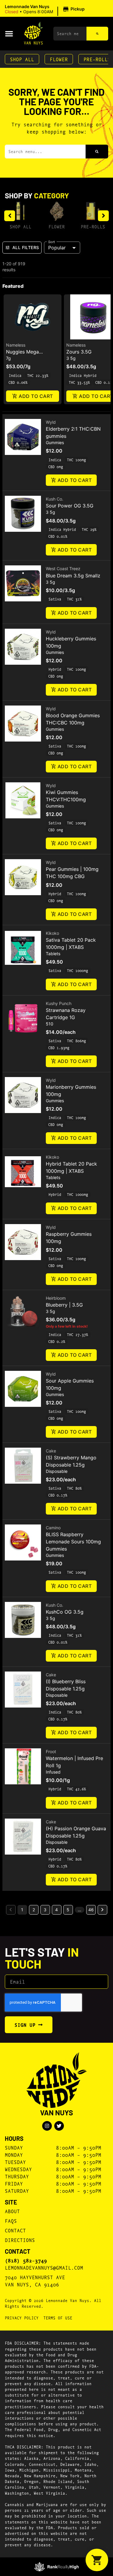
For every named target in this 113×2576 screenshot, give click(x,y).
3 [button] (45, 1910)
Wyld (51, 422)
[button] (46, 9)
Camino (53, 1528)
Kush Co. (55, 499)
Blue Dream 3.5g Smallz (73, 576)
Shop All (22, 59)
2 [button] (34, 1910)
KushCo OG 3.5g (65, 1612)
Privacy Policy (22, 2318)
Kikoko (52, 933)
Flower (59, 59)
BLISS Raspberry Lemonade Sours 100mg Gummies (73, 1542)
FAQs (11, 2221)
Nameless (16, 345)
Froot (51, 1751)
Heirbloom (56, 1298)
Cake (51, 1451)
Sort (52, 242)
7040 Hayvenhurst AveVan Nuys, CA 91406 (35, 2281)
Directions (20, 2240)
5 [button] (68, 1910)
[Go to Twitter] (59, 2126)
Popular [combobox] (57, 248)
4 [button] (56, 1910)
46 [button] (91, 1910)
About (12, 2211)
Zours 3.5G (79, 352)
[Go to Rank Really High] (56, 2567)
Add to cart (36, 396)
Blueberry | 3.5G (64, 1305)
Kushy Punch (59, 1003)
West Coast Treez (63, 569)
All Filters (26, 247)
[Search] (97, 34)
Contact (15, 2230)
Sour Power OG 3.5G (70, 506)
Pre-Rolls (93, 226)
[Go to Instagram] (47, 2126)
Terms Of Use (58, 2318)
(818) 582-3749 (26, 2260)
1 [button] (22, 1910)
